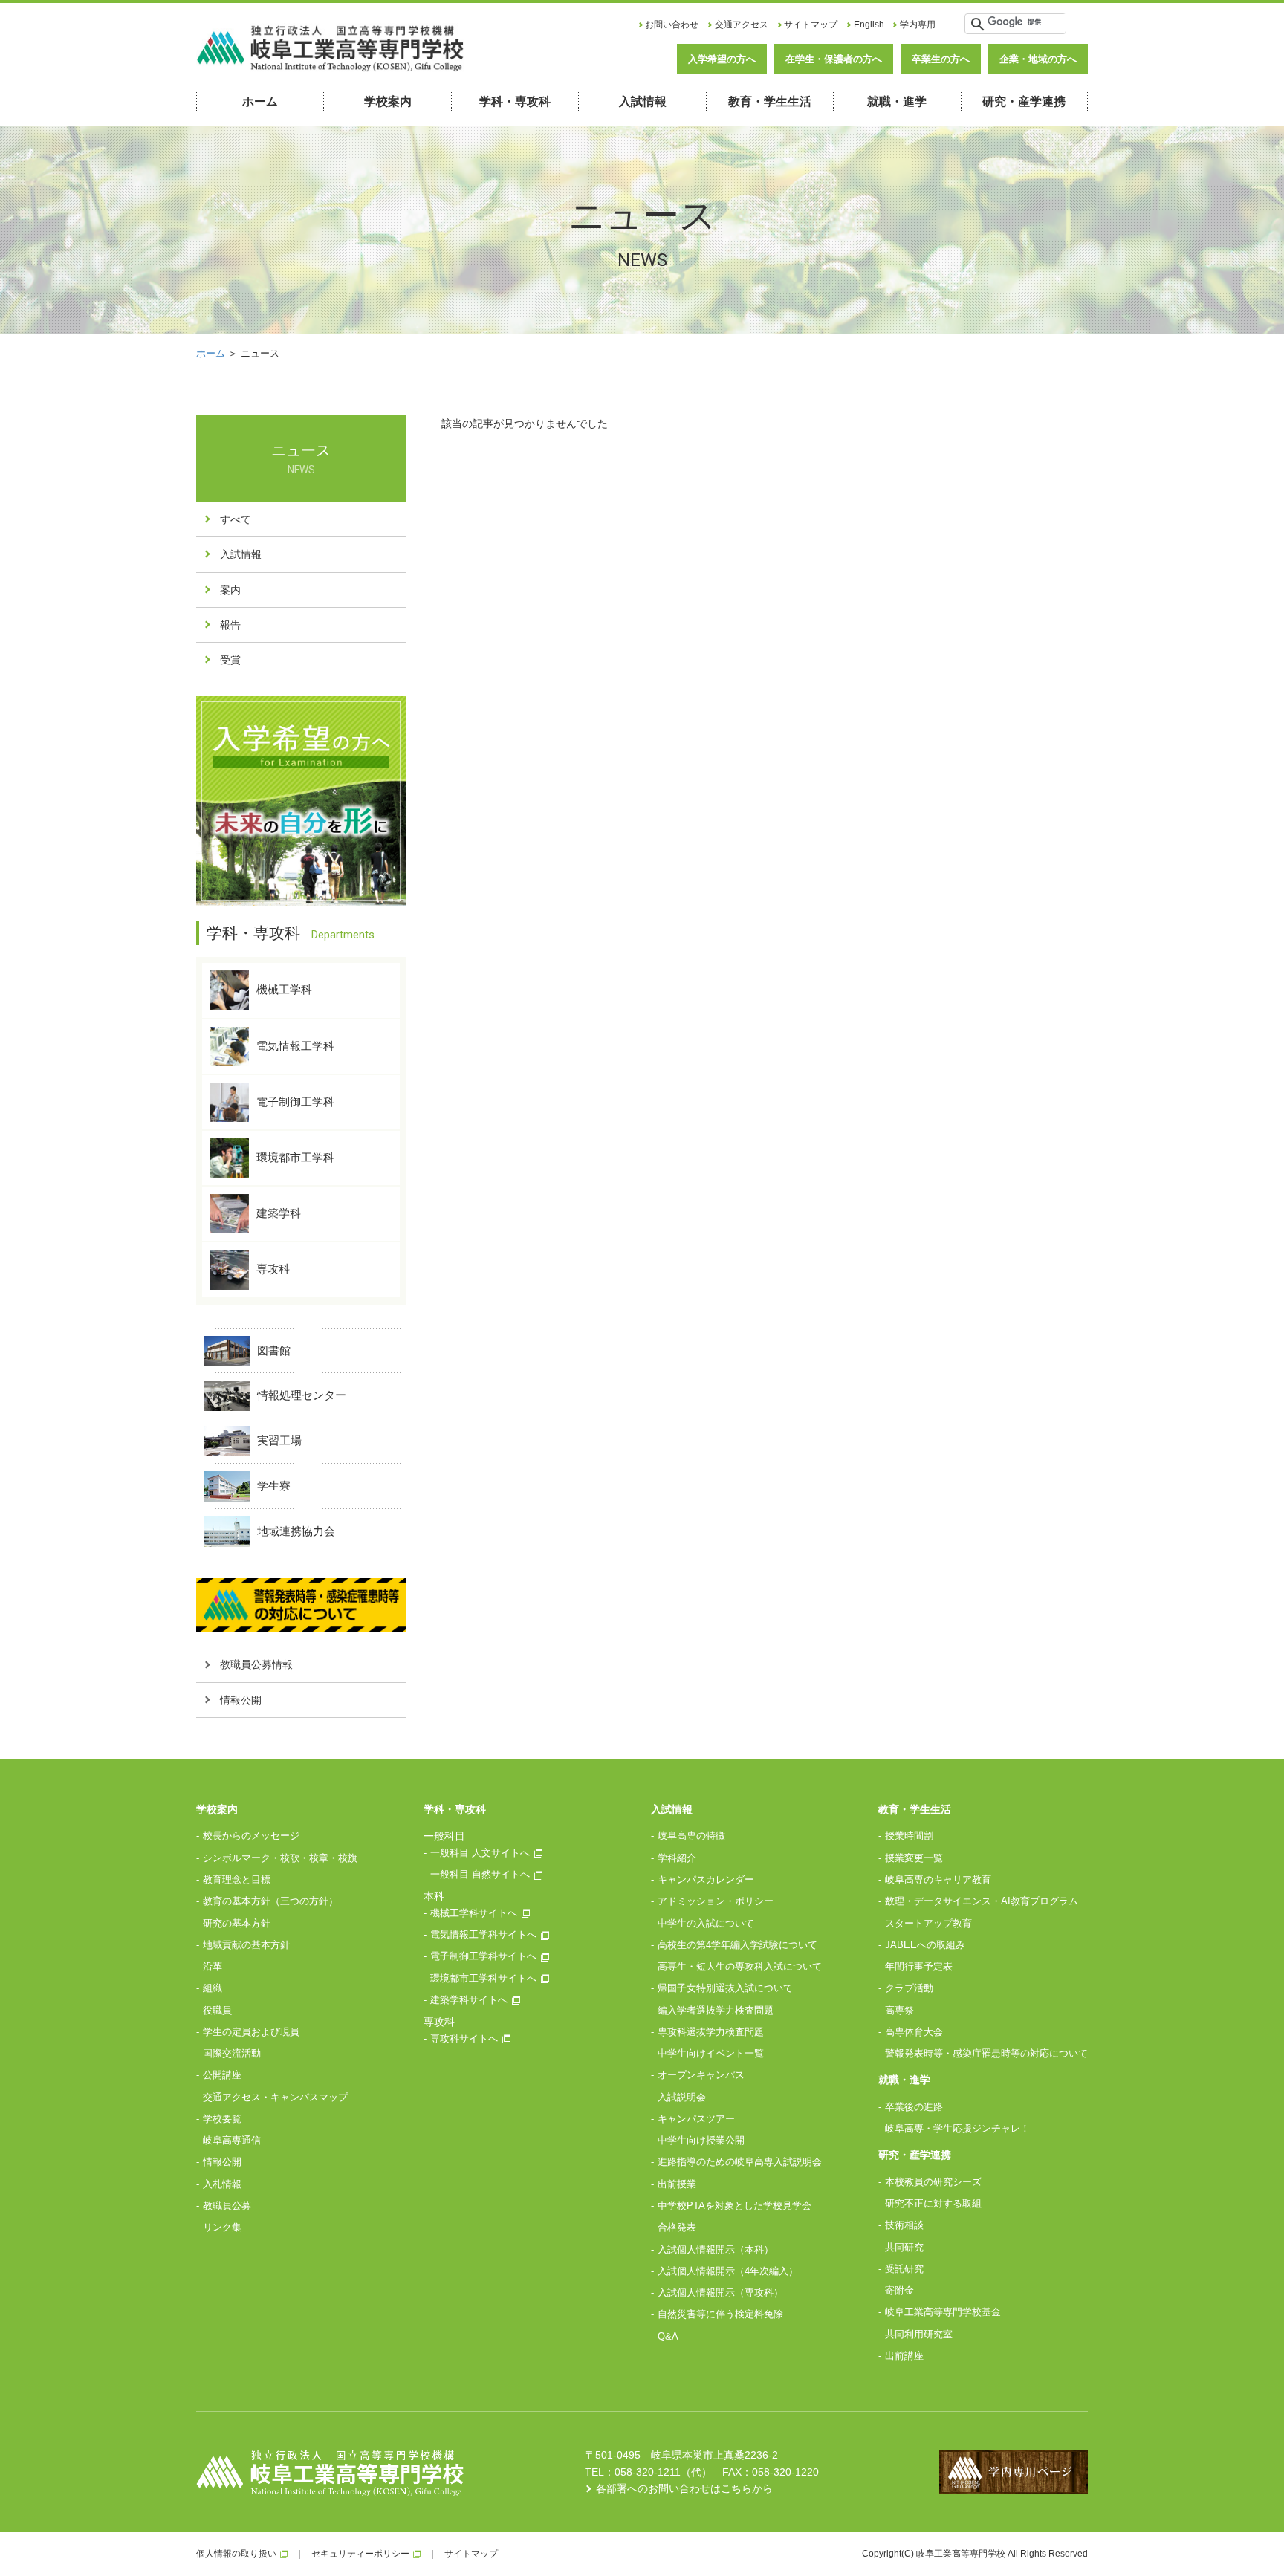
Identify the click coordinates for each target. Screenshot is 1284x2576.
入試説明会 (682, 2097)
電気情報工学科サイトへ (483, 1934)
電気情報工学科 (295, 1045)
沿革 (213, 1966)
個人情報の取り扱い (236, 2554)
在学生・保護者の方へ (834, 59)
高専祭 (899, 2010)
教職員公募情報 (256, 1664)
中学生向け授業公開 (701, 2140)
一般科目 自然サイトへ (480, 1874)
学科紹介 (677, 1858)
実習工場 (279, 1440)
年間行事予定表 (919, 1966)
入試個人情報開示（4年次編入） (728, 2271)
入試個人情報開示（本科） (716, 2249)
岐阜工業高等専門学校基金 (943, 2312)
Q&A (668, 2336)
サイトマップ (811, 25)
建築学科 (279, 1213)
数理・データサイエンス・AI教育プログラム (982, 1901)
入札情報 (222, 2184)
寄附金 (899, 2290)
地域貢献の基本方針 (246, 1945)
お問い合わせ (672, 25)
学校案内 (388, 101)
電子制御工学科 (295, 1101)
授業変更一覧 (914, 1858)
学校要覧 (222, 2119)
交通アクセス (742, 25)
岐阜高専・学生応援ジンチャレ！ (957, 2128)
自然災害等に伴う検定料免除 (720, 2314)
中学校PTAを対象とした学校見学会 (735, 2206)
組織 (213, 1988)
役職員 (217, 2010)
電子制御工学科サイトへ (483, 1956)
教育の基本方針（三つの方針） (270, 1901)
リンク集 (222, 2227)
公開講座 (222, 2075)
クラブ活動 (909, 1988)
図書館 (274, 1350)
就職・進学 (897, 101)
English (869, 25)
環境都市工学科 (295, 1157)
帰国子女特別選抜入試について (725, 1988)
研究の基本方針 (237, 1923)
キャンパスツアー (696, 2119)
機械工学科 (284, 989)
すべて (236, 519)
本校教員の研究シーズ (933, 2182)
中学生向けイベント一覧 (711, 2053)
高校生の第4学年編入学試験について (737, 1945)
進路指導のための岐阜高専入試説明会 (740, 2162)
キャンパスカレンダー (706, 1879)
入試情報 (643, 101)
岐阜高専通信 (232, 2140)
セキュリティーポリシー (360, 2554)
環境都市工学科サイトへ (483, 1978)
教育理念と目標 (237, 1879)
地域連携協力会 (296, 1531)
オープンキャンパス (701, 2075)
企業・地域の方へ (1038, 59)
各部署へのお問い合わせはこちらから (684, 2488)
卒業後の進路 (914, 2107)
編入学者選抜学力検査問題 (716, 2010)
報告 (230, 625)
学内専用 (918, 25)
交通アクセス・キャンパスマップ (275, 2097)
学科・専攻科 (515, 101)
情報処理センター (302, 1395)
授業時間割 (909, 1836)
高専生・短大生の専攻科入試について (740, 1966)
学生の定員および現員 (251, 2032)
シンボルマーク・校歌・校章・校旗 (280, 1858)
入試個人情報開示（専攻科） (720, 2293)
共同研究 (904, 2247)
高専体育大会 (914, 2032)
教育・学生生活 (770, 101)
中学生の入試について (706, 1923)
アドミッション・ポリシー (716, 1901)
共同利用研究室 (919, 2334)
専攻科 (273, 1269)
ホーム (260, 101)
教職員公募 (227, 2206)
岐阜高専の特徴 (691, 1836)
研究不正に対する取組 (933, 2203)
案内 (230, 590)
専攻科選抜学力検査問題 (711, 2032)
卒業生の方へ (941, 59)
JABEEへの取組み (925, 1945)
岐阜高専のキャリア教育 (938, 1879)
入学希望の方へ (722, 59)
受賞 (230, 660)
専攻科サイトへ (464, 2038)
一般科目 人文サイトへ (480, 1853)
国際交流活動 (232, 2053)
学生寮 (274, 1486)
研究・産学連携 (1024, 101)
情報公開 (241, 1700)
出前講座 (904, 2356)
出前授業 (677, 2184)
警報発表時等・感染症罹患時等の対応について (986, 2053)
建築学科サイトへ (469, 2000)
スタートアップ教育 (928, 1923)
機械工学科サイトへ (474, 1913)
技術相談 (904, 2225)
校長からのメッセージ (251, 1836)
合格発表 (677, 2227)
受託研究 (904, 2269)
